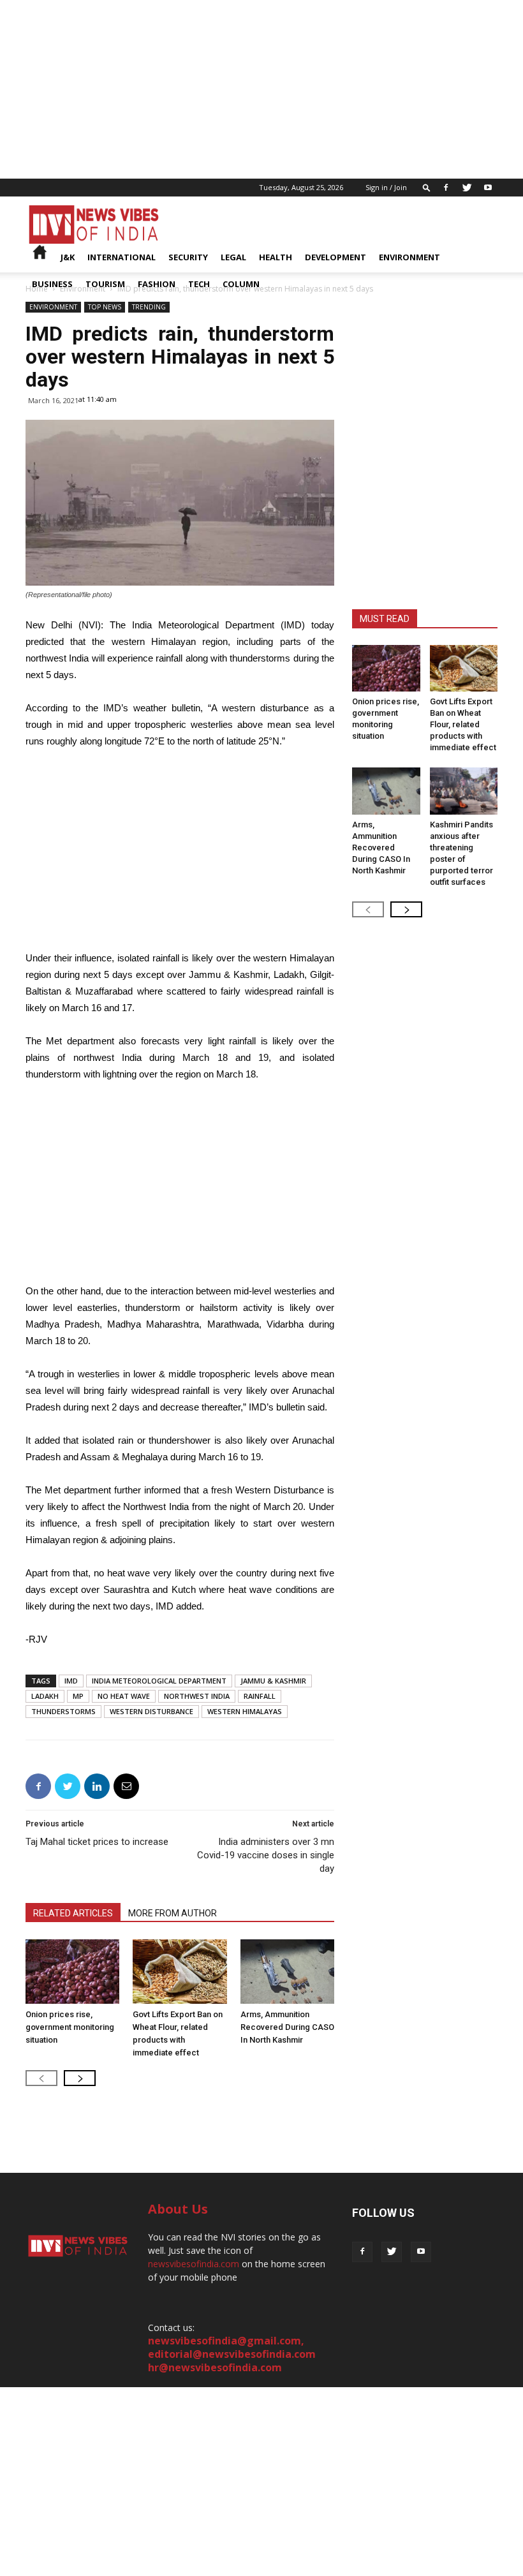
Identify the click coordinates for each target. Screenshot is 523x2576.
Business (52, 284)
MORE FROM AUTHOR (173, 1913)
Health (276, 257)
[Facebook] (446, 188)
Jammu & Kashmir (273, 1681)
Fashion (157, 284)
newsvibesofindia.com (194, 2264)
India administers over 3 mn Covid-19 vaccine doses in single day (266, 1855)
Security (188, 257)
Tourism (105, 284)
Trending (149, 307)
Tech (199, 284)
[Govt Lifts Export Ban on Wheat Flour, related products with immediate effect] (180, 1972)
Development (335, 257)
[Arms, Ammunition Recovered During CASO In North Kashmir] (287, 1972)
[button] (427, 187)
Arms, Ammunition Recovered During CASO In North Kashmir (287, 2027)
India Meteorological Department (159, 1681)
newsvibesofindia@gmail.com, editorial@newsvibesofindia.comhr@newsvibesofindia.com (232, 2354)
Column (241, 284)
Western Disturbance (151, 1711)
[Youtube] (488, 188)
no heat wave (124, 1696)
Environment (409, 257)
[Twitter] (467, 188)
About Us (178, 2209)
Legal (233, 257)
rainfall (260, 1696)
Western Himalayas (245, 1711)
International (122, 257)
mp (78, 1696)
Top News (105, 307)
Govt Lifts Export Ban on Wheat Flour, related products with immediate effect (463, 724)
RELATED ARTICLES (73, 1913)
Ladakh (45, 1696)
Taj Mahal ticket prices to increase (97, 1842)
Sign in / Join (386, 187)
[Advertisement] (261, 89)
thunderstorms (63, 1711)
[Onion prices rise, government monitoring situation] (72, 1972)
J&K (68, 257)
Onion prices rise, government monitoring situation (70, 2027)
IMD (71, 1681)
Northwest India (197, 1696)
